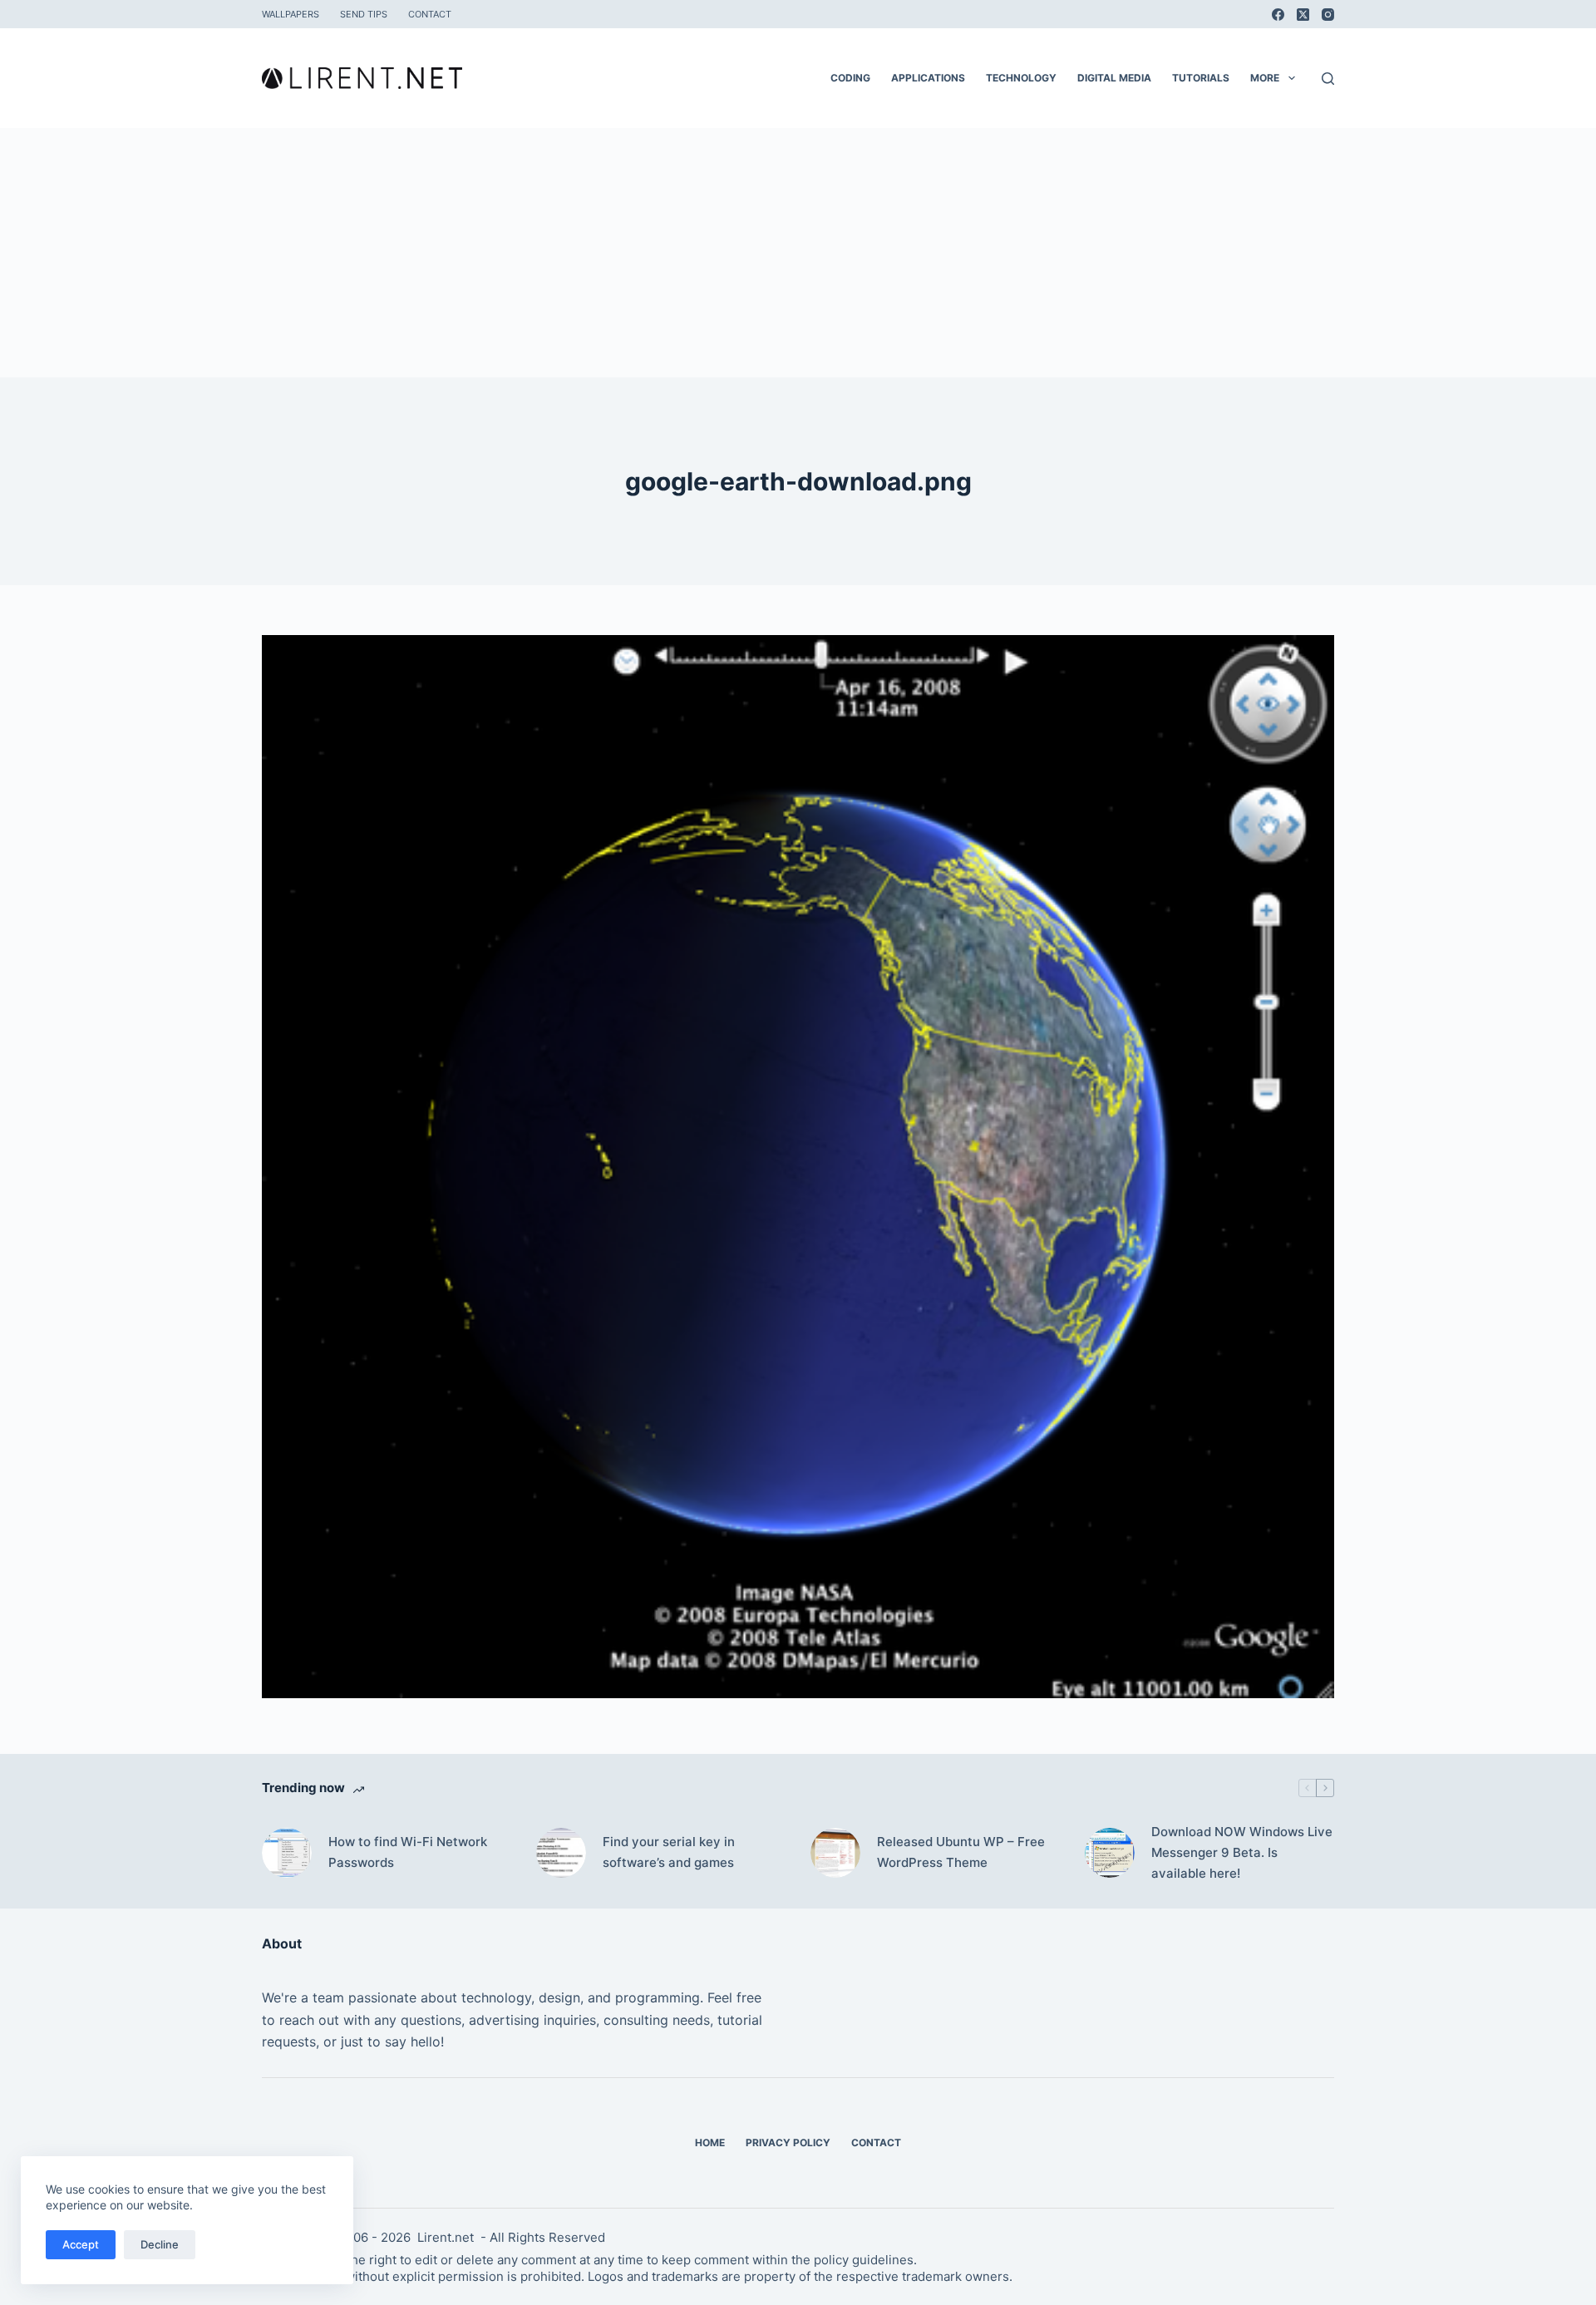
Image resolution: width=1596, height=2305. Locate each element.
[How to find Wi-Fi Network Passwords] (287, 1853)
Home (710, 2142)
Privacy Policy (788, 2142)
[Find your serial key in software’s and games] (561, 1853)
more (1265, 78)
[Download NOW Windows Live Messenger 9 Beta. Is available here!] (1110, 1853)
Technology (1021, 78)
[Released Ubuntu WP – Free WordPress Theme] (835, 1853)
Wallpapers (291, 14)
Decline (160, 2244)
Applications (928, 78)
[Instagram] (1328, 15)
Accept (81, 2244)
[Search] (1328, 79)
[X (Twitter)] (1303, 15)
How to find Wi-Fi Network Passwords (408, 1852)
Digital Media (1114, 78)
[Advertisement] (798, 253)
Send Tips (364, 14)
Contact (430, 14)
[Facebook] (1278, 15)
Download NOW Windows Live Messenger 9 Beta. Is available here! (1242, 1852)
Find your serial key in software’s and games (669, 1852)
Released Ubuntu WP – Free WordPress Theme (961, 1852)
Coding (850, 78)
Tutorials (1201, 78)
